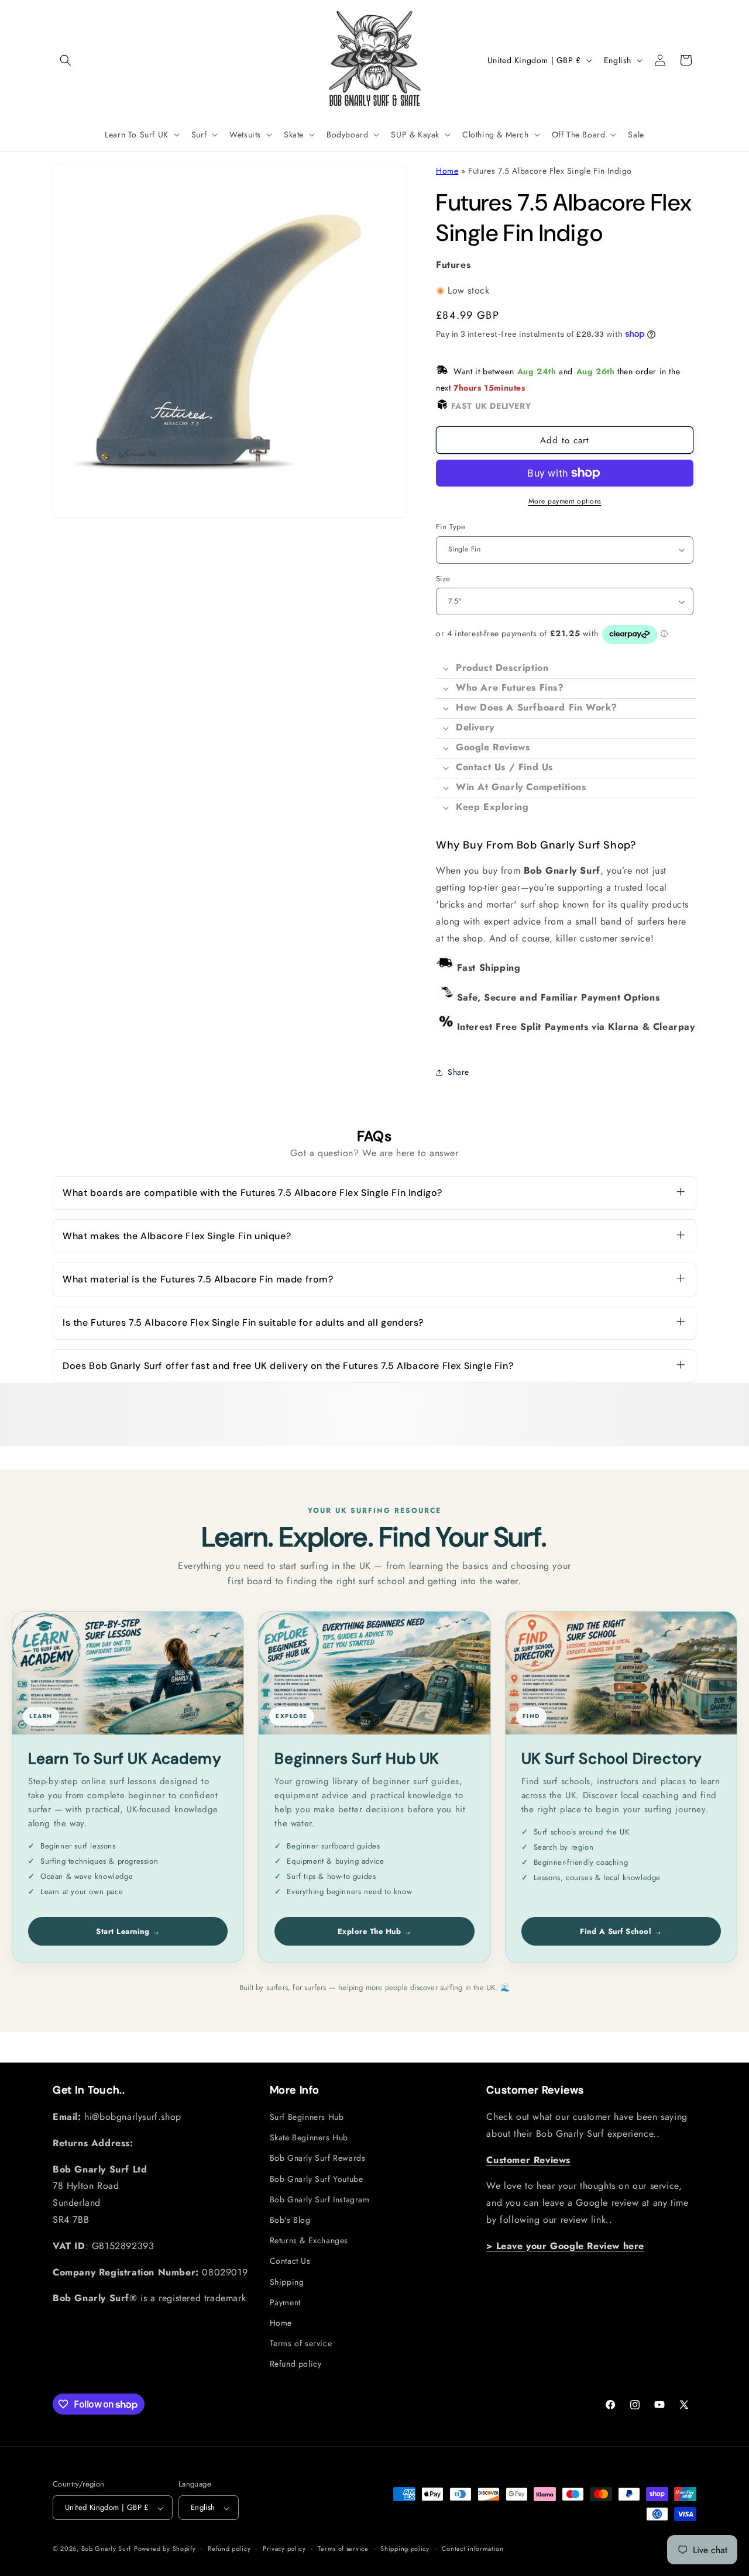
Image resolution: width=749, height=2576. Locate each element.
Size (443, 579)
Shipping (287, 2282)
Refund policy (296, 2364)
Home (447, 171)
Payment (285, 2303)
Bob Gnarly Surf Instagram (320, 2200)
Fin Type (451, 527)
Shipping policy (405, 2549)
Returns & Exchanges (309, 2241)
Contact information (473, 2549)
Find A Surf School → (621, 1931)
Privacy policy (284, 2549)
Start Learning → (128, 1931)
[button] (66, 60)
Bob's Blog (290, 2220)
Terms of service (301, 2344)
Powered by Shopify (165, 2549)
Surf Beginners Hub (307, 2118)
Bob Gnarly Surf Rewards (318, 2158)
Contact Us (290, 2261)
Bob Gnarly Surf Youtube (317, 2179)
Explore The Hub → (375, 1931)
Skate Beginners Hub (309, 2138)
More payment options (565, 501)
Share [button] (458, 1072)
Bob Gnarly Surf (106, 2549)
